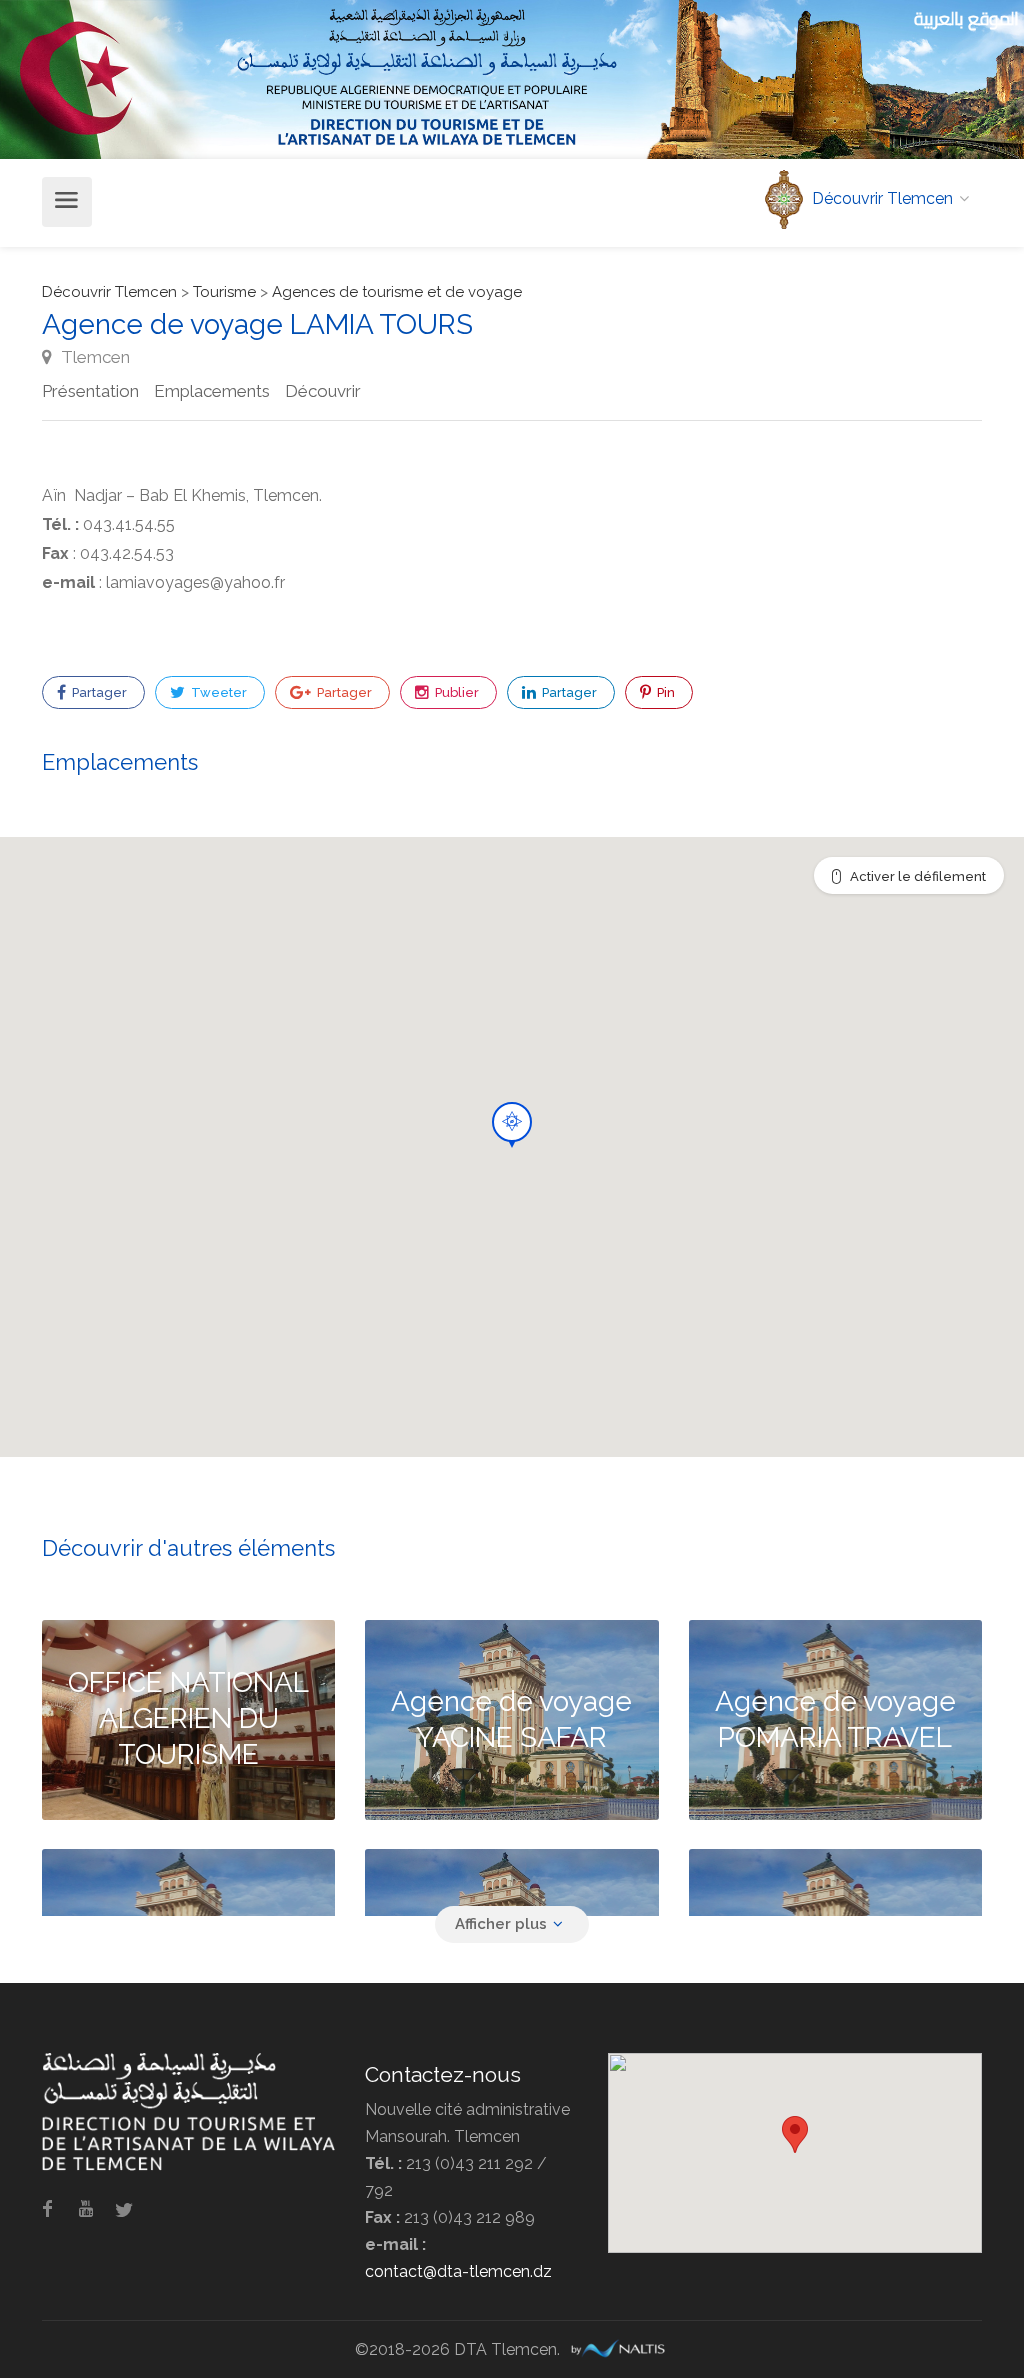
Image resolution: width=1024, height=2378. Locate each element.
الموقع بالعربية (966, 18)
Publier (455, 692)
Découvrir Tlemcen (109, 292)
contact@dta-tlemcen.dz (458, 2271)
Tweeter (217, 692)
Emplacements (212, 391)
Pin (664, 692)
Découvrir (323, 391)
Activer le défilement (918, 876)
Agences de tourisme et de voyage (397, 292)
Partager (98, 692)
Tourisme (224, 292)
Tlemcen (93, 357)
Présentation (90, 391)
